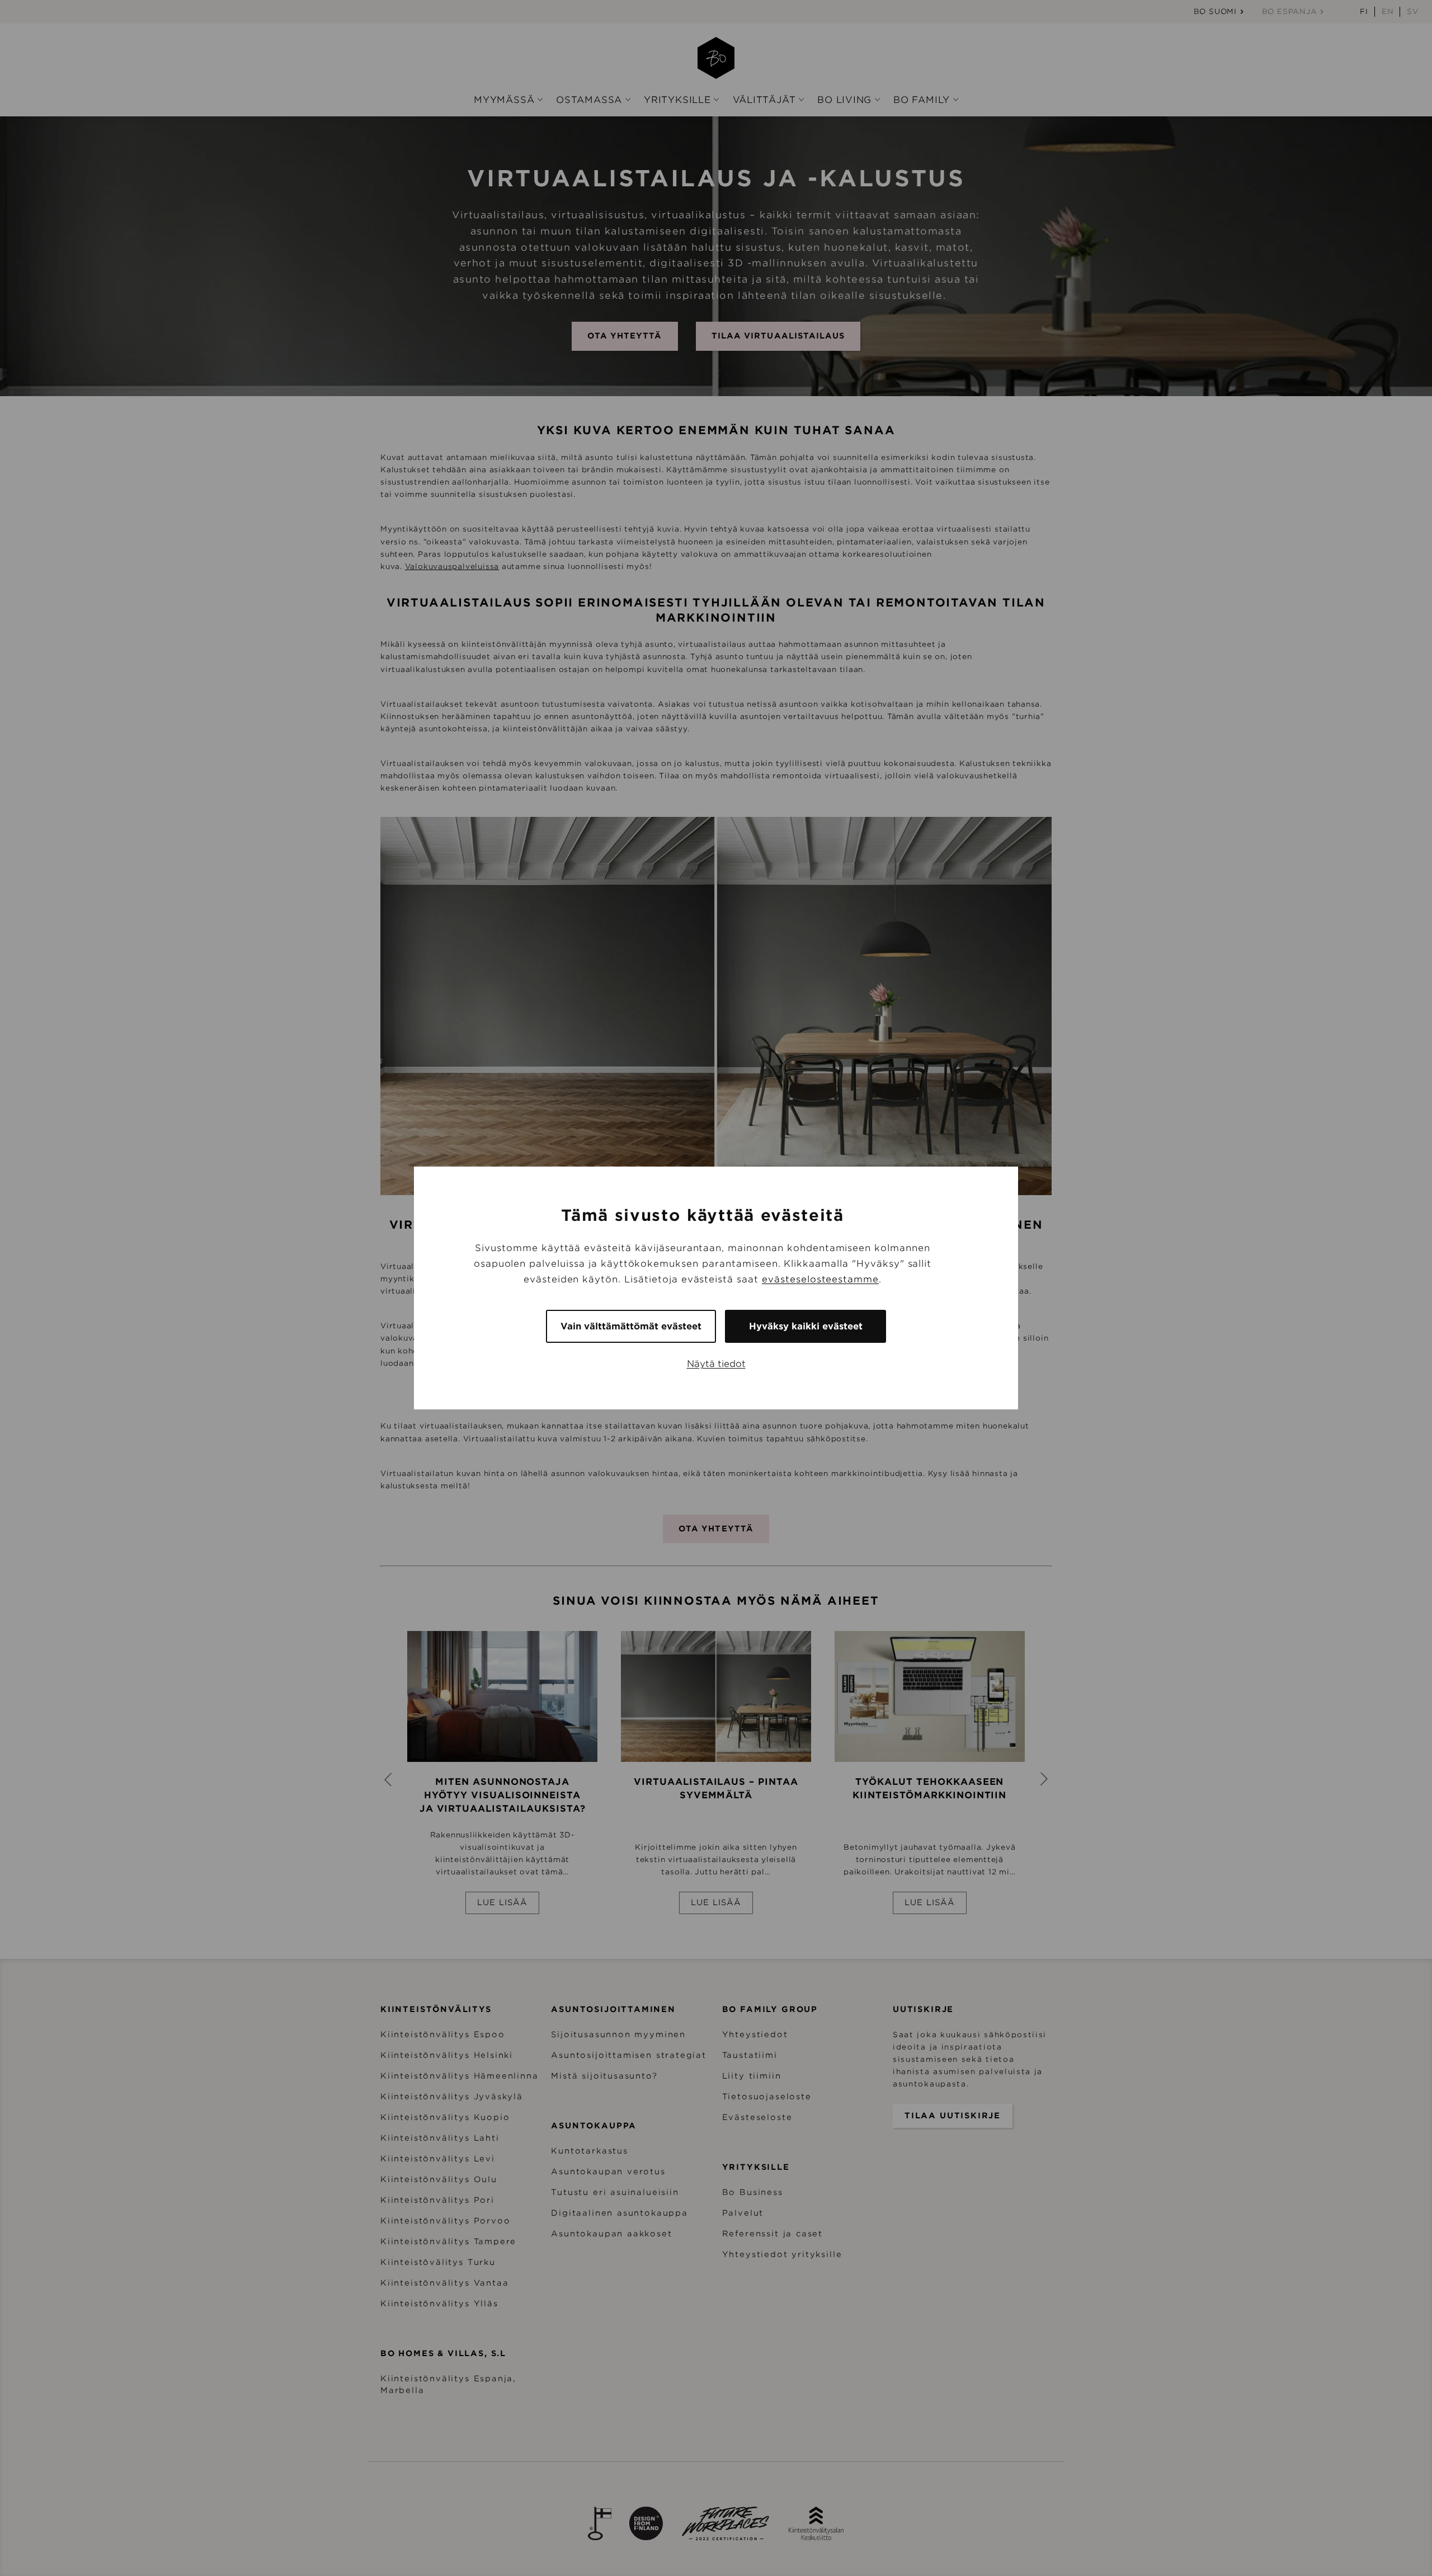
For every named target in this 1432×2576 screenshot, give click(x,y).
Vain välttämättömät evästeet (631, 1326)
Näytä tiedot (716, 1364)
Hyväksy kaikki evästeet (806, 1326)
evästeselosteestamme (820, 1279)
